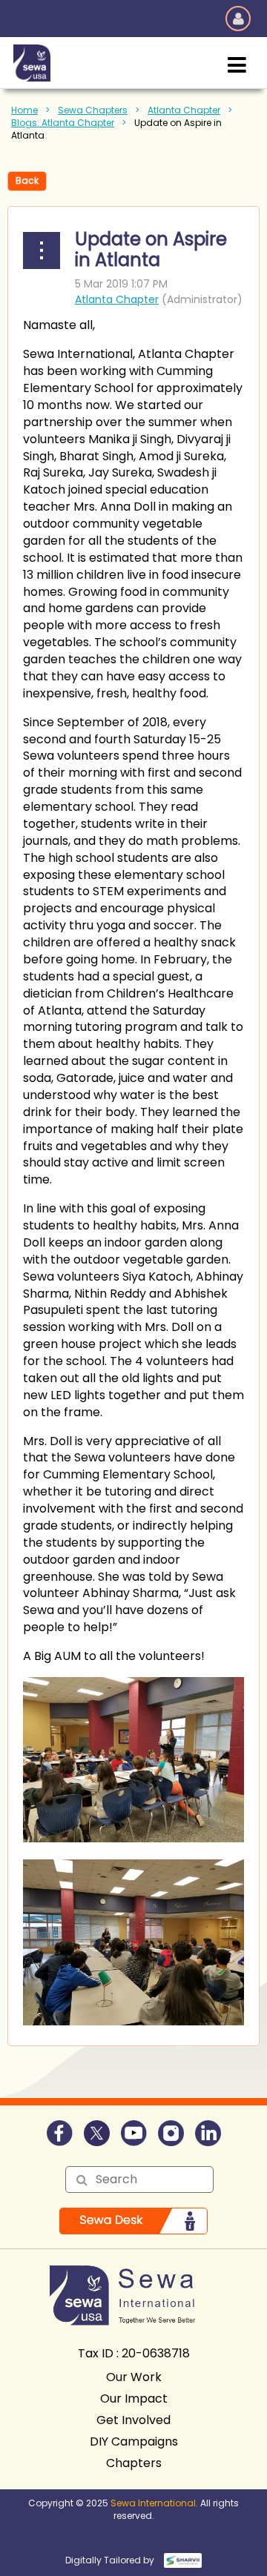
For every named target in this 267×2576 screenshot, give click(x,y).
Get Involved (133, 2420)
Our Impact (134, 2399)
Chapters (134, 2463)
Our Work (134, 2377)
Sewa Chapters (93, 110)
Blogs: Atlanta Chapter (63, 123)
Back (27, 180)
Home (24, 110)
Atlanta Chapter (184, 110)
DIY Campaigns (134, 2441)
